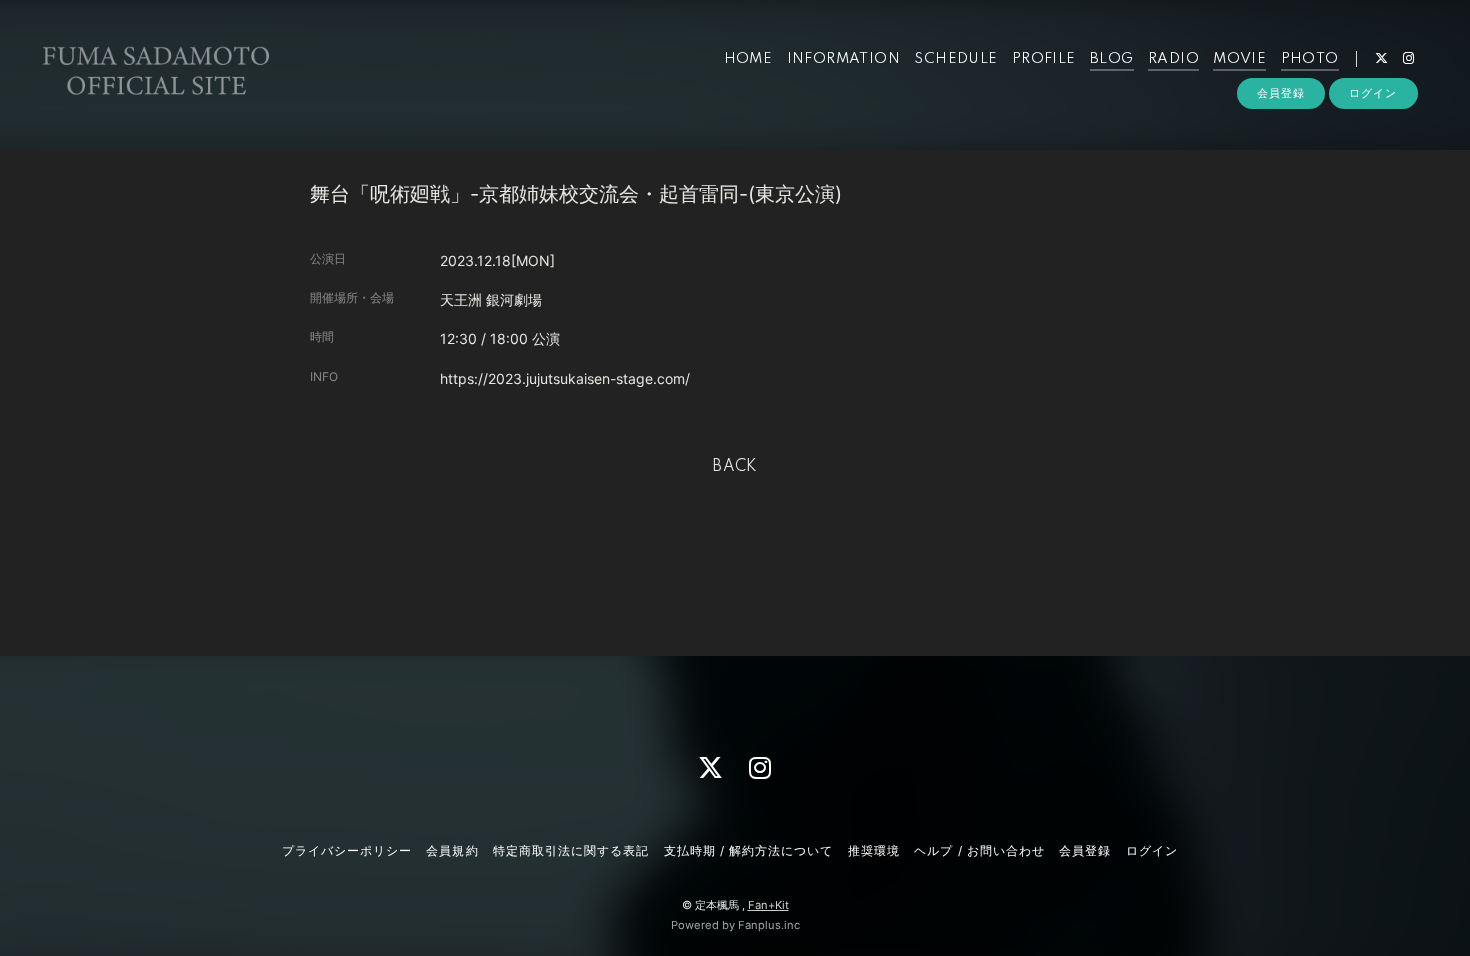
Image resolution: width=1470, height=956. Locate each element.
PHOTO (1310, 59)
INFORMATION (843, 59)
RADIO (1173, 59)
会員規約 (452, 850)
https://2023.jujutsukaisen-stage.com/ (565, 378)
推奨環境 (874, 850)
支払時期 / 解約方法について (749, 850)
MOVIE (1239, 59)
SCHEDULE (955, 59)
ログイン (1373, 93)
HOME (748, 59)
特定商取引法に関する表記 (571, 850)
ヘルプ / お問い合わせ (979, 850)
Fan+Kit (768, 905)
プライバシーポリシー (347, 850)
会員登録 (1281, 93)
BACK (735, 467)
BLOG (1112, 59)
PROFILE (1044, 59)
